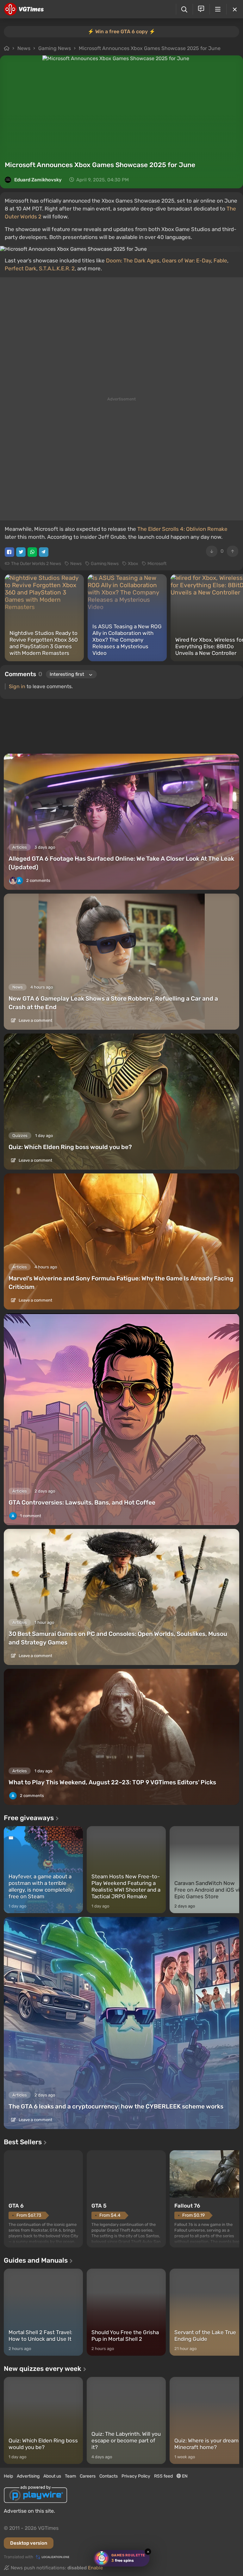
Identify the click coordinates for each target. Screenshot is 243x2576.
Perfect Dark (21, 268)
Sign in (17, 686)
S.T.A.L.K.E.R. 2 (57, 268)
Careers (88, 2476)
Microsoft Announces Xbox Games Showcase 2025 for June (150, 48)
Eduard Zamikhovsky (38, 180)
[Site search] (184, 9)
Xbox (133, 564)
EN (184, 2476)
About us (52, 2476)
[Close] (235, 9)
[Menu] (218, 9)
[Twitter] (21, 552)
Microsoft (157, 564)
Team (70, 2476)
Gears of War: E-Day (187, 261)
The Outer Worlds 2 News (36, 564)
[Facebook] (9, 552)
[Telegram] (44, 552)
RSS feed (163, 2476)
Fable (220, 261)
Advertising (28, 2476)
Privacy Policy (136, 2476)
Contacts (109, 2476)
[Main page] (24, 9)
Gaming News (55, 48)
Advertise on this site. (29, 2511)
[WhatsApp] (32, 552)
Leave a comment (35, 1020)
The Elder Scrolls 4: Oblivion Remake (182, 529)
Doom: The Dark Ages (133, 261)
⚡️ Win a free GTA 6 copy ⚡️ (121, 31)
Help (8, 2476)
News (24, 48)
